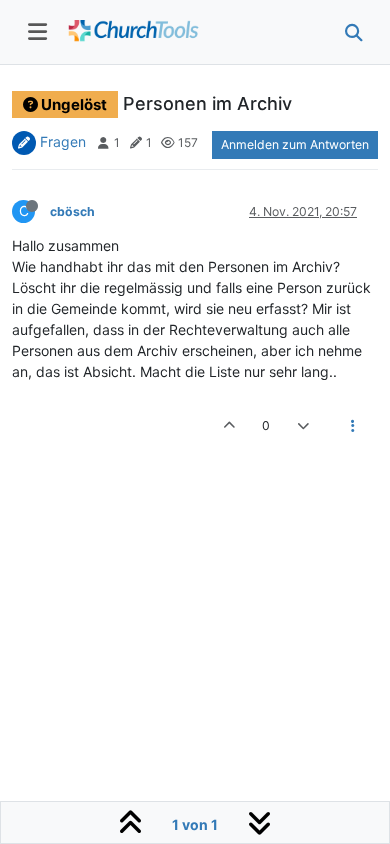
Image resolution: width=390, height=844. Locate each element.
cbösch (72, 211)
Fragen (63, 141)
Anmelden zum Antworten (295, 144)
